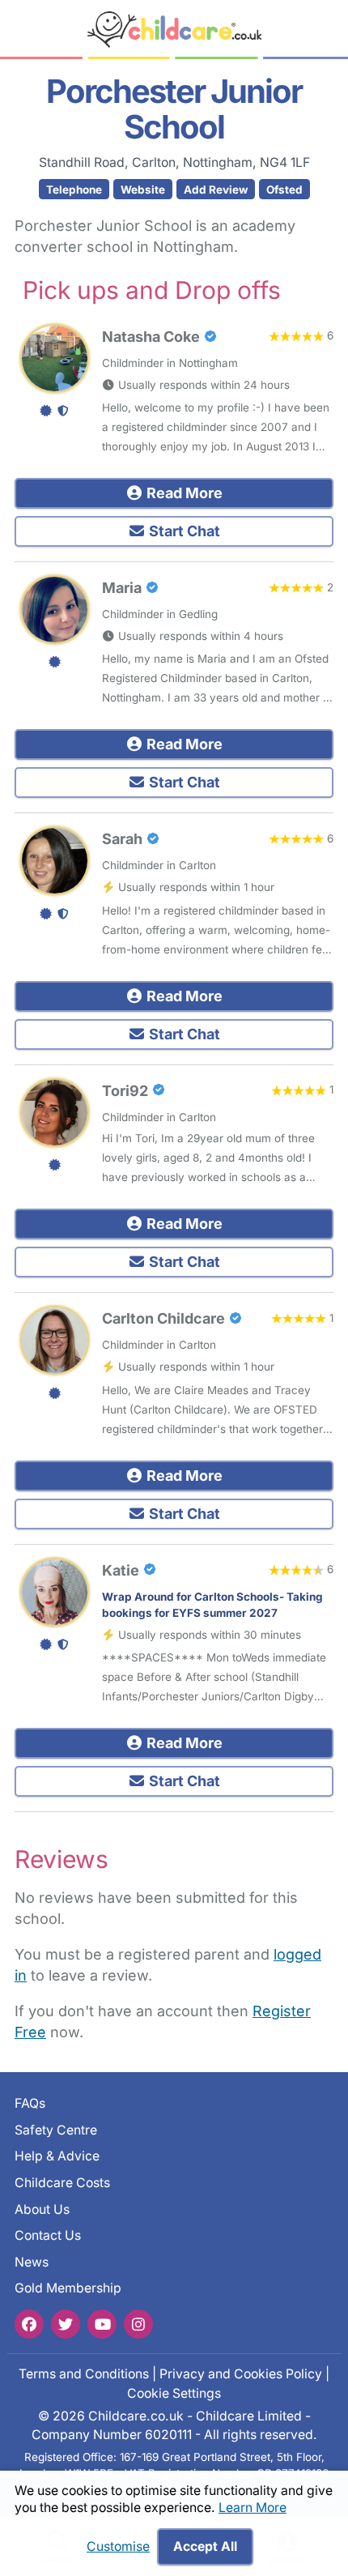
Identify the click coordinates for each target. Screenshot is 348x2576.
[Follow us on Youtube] (102, 2324)
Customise (118, 2546)
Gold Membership (68, 2288)
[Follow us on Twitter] (66, 2324)
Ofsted (284, 190)
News (32, 2262)
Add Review (216, 190)
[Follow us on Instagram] (138, 2324)
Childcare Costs (62, 2183)
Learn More (253, 2508)
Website (143, 190)
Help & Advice (57, 2156)
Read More (183, 493)
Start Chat (183, 531)
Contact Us (48, 2235)
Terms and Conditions (84, 2374)
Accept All (205, 2546)
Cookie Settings (174, 2393)
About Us (42, 2209)
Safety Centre (56, 2130)
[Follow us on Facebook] (29, 2324)
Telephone (74, 190)
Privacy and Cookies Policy (241, 2374)
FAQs (30, 2103)
